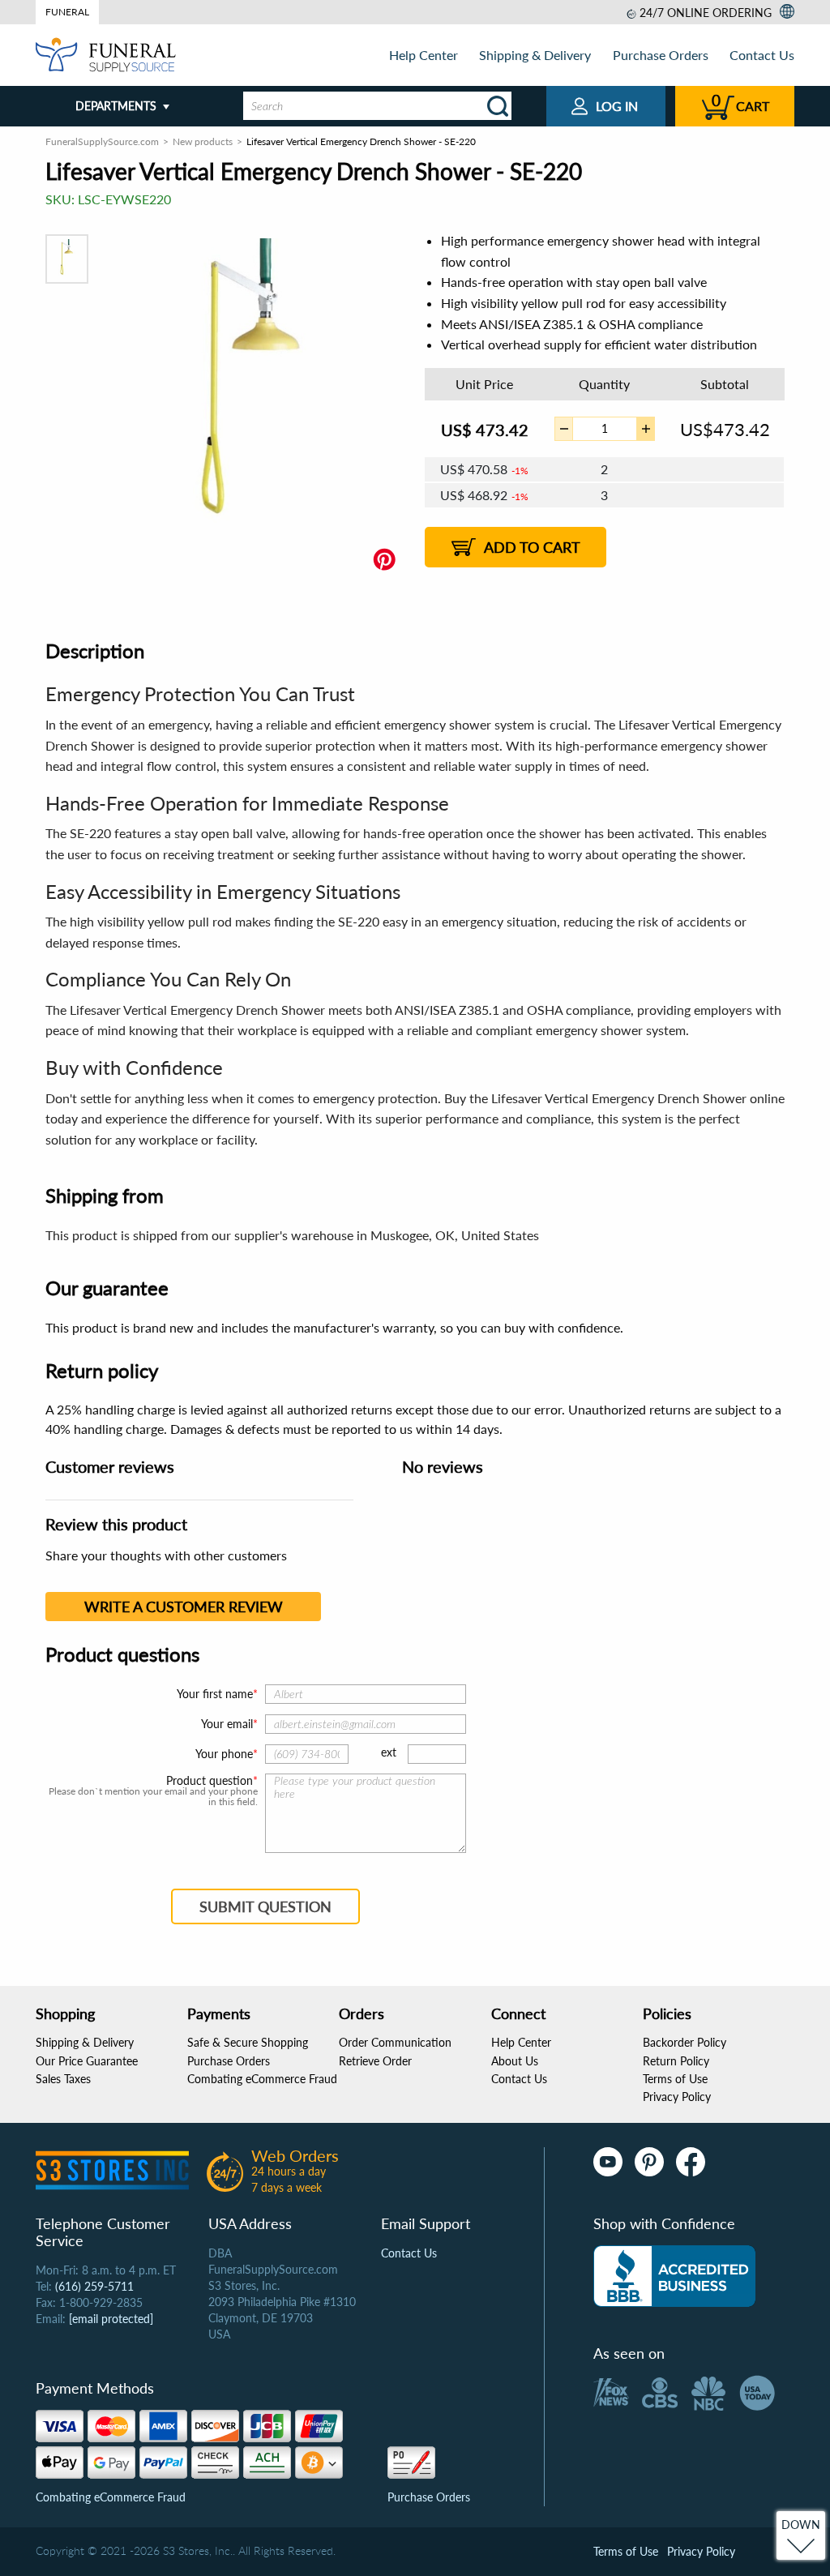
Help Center (424, 55)
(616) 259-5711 (94, 2286)
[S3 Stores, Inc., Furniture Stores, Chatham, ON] (674, 2276)
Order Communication (395, 2042)
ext (389, 1752)
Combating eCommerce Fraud (262, 2079)
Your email (227, 1724)
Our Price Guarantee (87, 2061)
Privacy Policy (677, 2097)
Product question (210, 1781)
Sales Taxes (63, 2079)
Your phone (224, 1754)
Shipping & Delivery (535, 55)
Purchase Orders (661, 55)
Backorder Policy (685, 2042)
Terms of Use (675, 2079)
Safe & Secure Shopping (248, 2042)
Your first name (215, 1694)
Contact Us (762, 55)
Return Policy (676, 2061)
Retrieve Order (375, 2061)
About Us (515, 2061)
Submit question (265, 1906)
